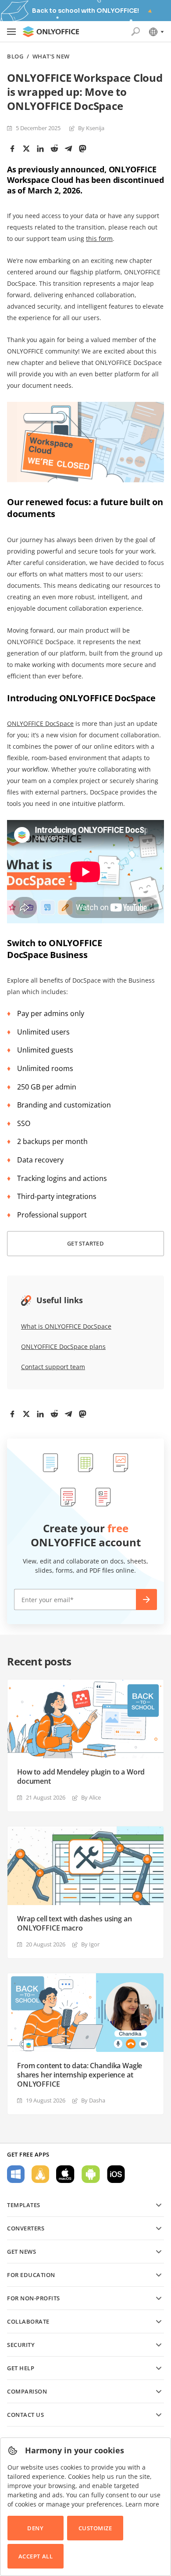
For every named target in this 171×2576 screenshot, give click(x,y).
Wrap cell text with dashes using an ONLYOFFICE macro (74, 1924)
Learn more (142, 2504)
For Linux (40, 2174)
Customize (95, 2528)
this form (99, 239)
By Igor (90, 1944)
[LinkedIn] (40, 149)
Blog (15, 56)
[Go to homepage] (51, 32)
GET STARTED (85, 1243)
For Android (91, 2174)
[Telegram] (68, 149)
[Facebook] (12, 149)
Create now (146, 1600)
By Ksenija (91, 128)
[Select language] (156, 32)
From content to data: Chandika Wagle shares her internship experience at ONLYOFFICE (80, 2075)
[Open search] (135, 32)
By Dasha (93, 2100)
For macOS (65, 2174)
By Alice (91, 1797)
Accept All (36, 2556)
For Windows (16, 2174)
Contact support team (53, 1367)
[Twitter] (26, 149)
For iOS (116, 2174)
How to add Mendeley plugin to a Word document (81, 1777)
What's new (51, 56)
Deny (35, 2528)
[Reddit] (54, 149)
